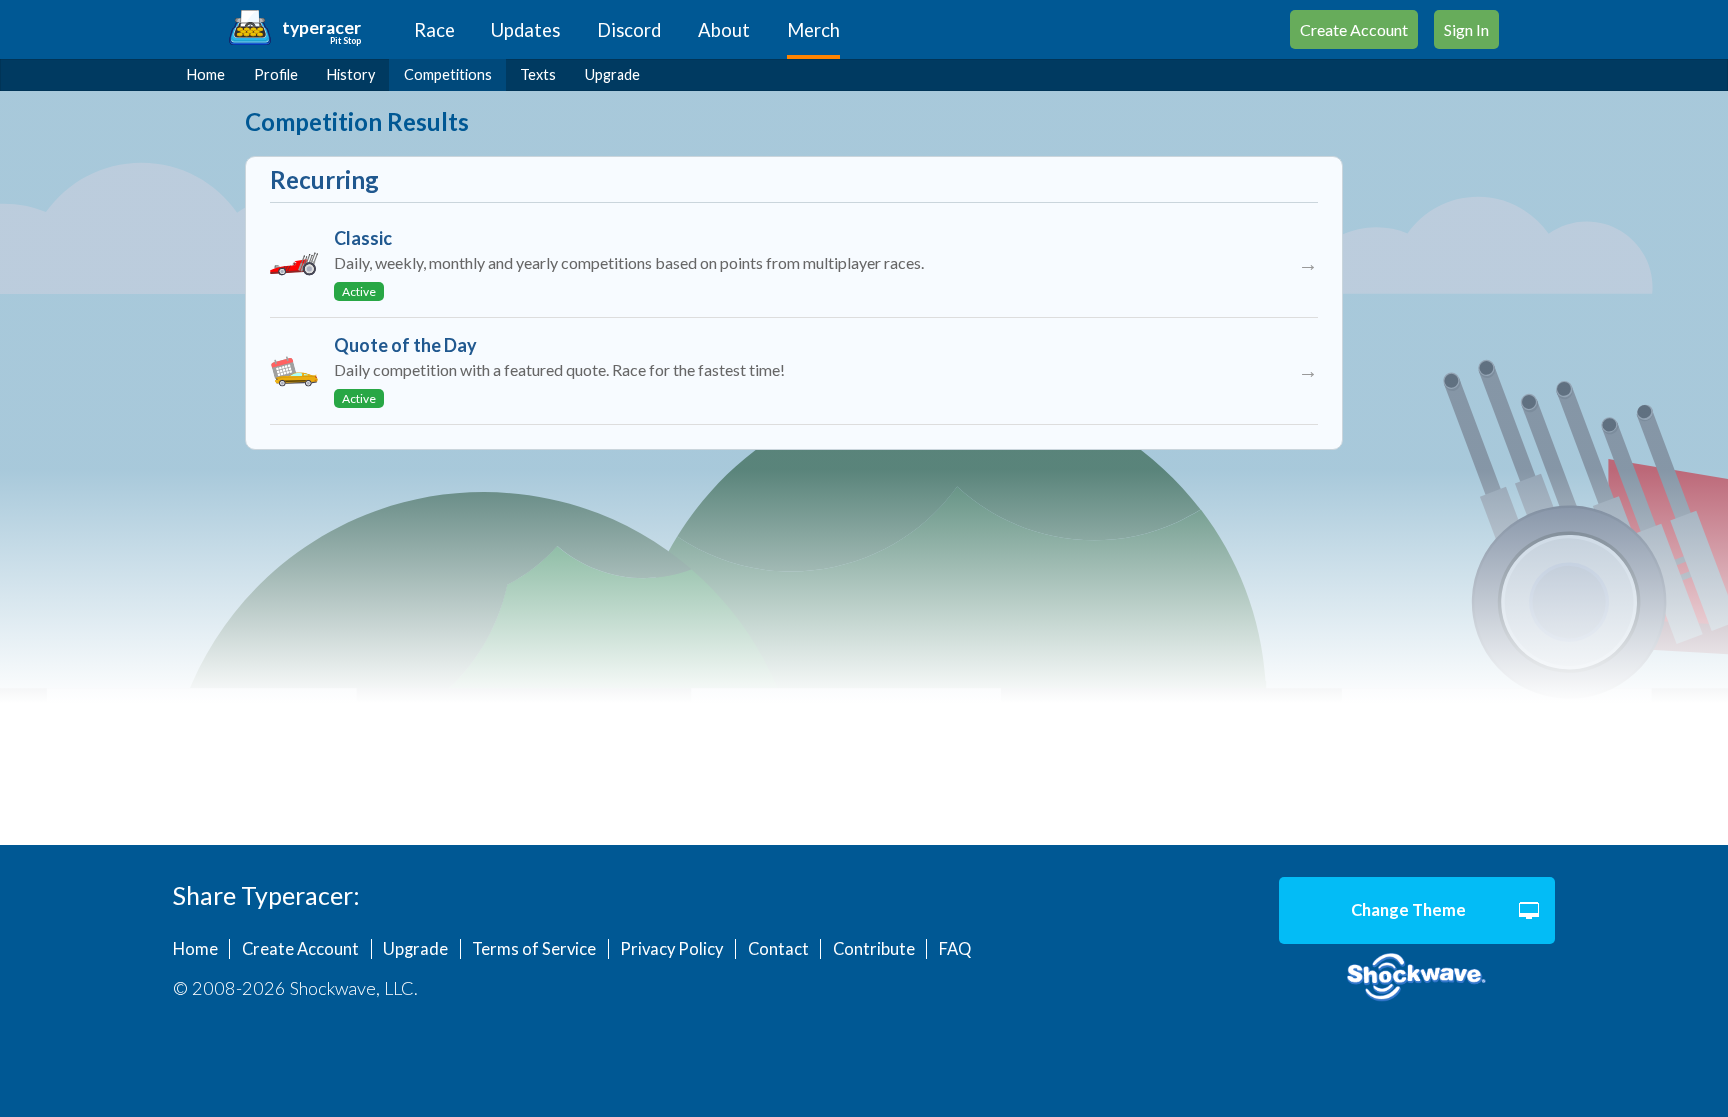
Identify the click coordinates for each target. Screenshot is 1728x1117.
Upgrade (612, 74)
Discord (629, 30)
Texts (538, 74)
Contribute (874, 949)
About (724, 30)
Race (434, 30)
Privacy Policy (671, 949)
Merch (813, 30)
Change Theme (1408, 910)
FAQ (955, 949)
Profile (276, 74)
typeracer (321, 27)
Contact (778, 949)
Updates (525, 30)
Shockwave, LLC (1417, 978)
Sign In (1466, 29)
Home (206, 74)
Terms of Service (534, 949)
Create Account (1354, 29)
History (351, 74)
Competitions (448, 74)
